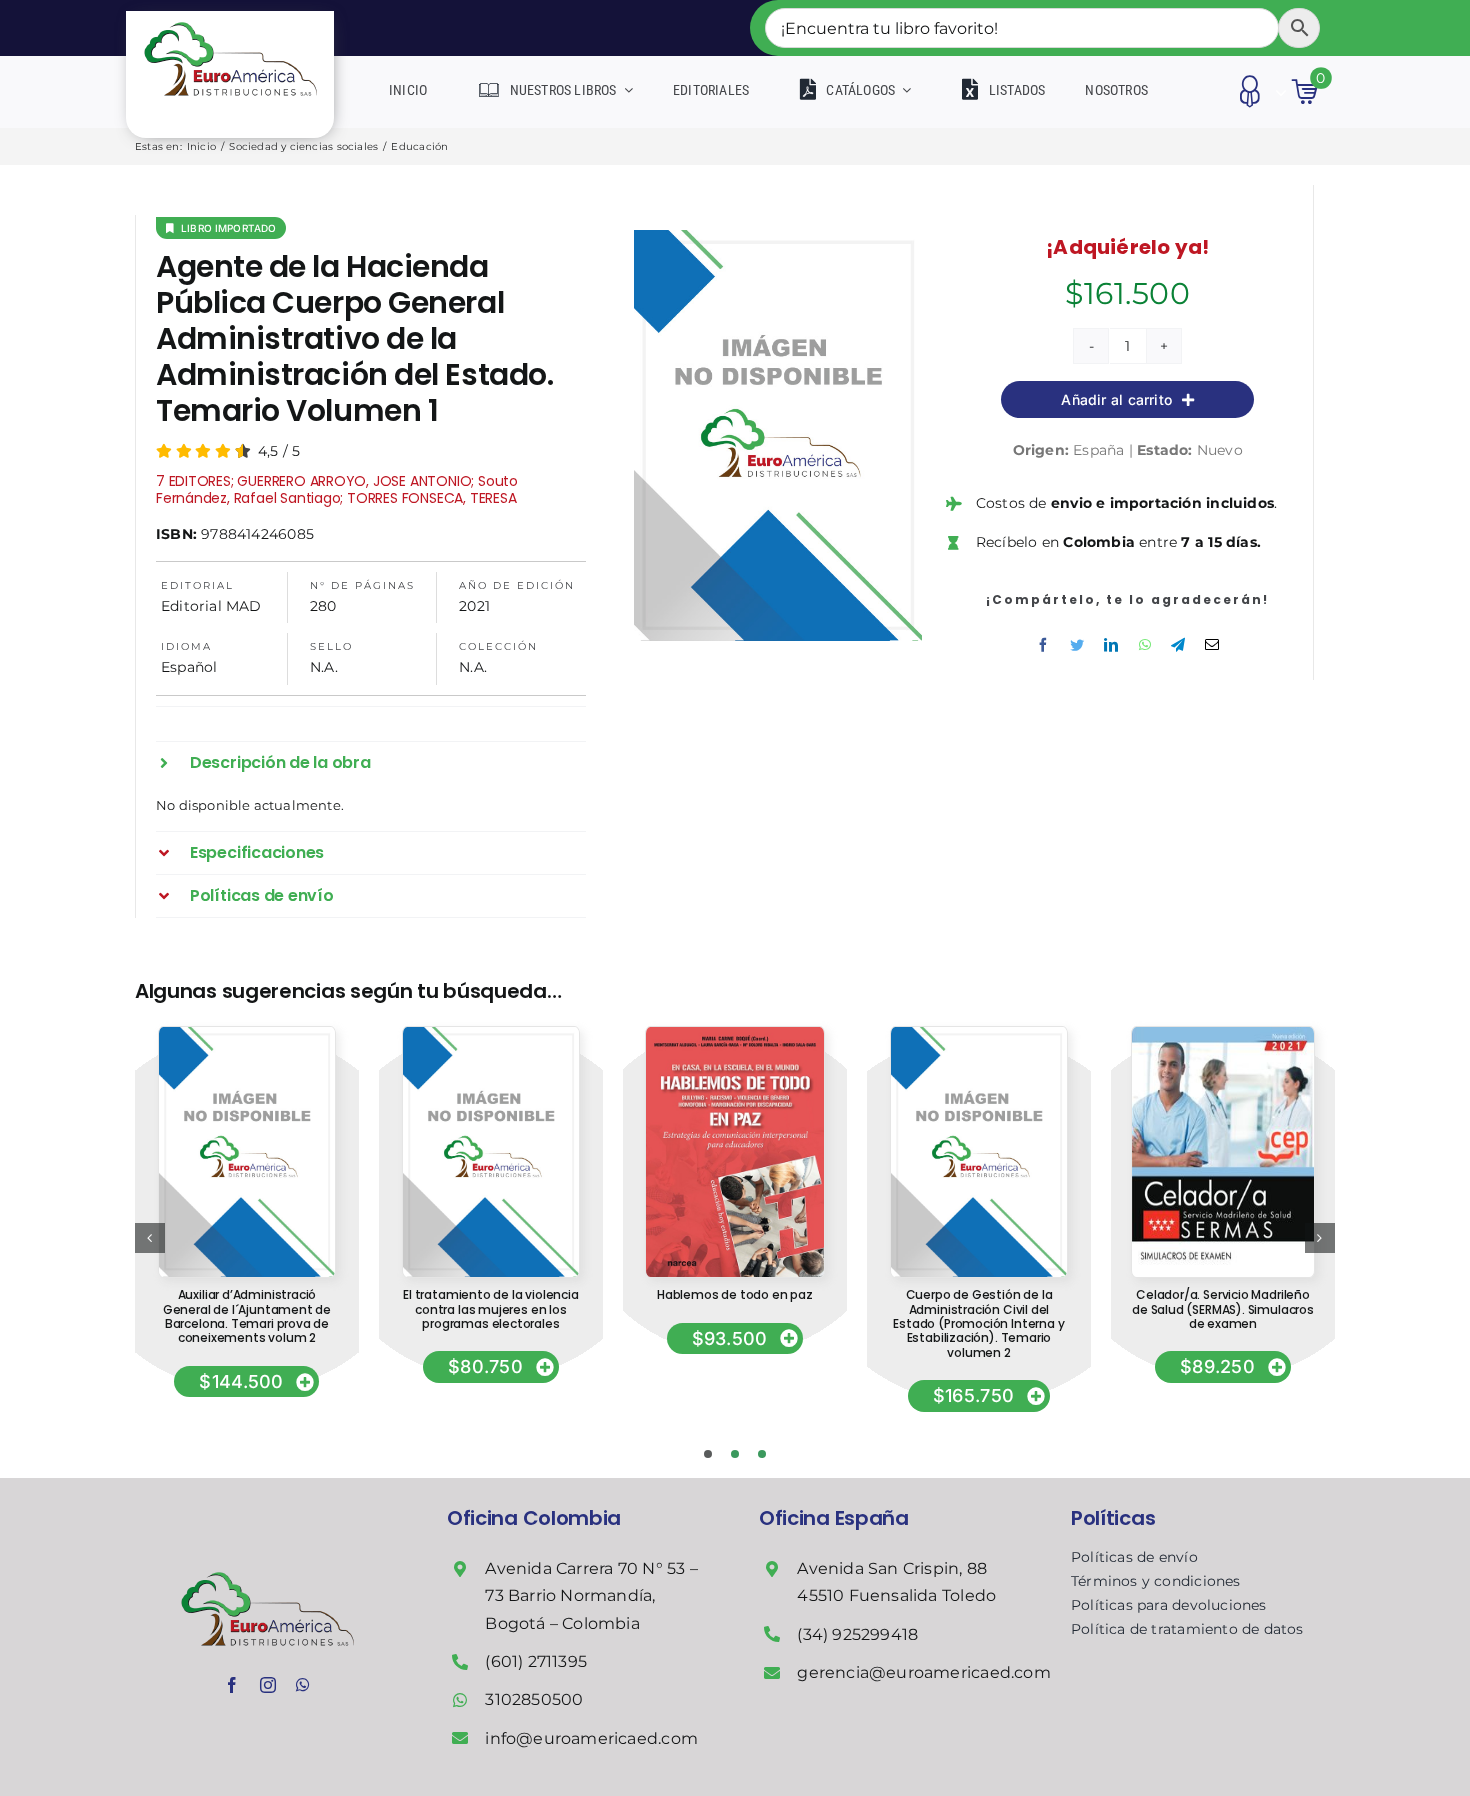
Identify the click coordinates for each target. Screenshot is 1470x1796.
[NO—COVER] (246, 1034)
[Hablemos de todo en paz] (735, 1034)
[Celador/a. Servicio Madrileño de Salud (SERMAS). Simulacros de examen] (1223, 1034)
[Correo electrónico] (1212, 645)
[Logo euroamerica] (230, 18)
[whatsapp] (303, 1685)
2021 (474, 606)
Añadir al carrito (1116, 399)
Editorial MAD (211, 606)
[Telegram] (1178, 645)
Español (189, 667)
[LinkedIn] (1111, 645)
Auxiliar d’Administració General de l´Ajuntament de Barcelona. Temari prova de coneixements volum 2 (247, 1316)
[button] (371, 763)
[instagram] (268, 1685)
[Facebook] (1043, 645)
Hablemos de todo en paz (735, 1294)
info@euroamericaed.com (591, 1738)
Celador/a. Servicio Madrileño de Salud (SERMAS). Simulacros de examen (1223, 1309)
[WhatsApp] (1145, 645)
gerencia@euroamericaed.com (923, 1672)
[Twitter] (1077, 645)
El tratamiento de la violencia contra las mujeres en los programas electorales (491, 1309)
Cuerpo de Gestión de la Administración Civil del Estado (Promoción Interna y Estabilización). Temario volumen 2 (978, 1323)
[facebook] (232, 1685)
